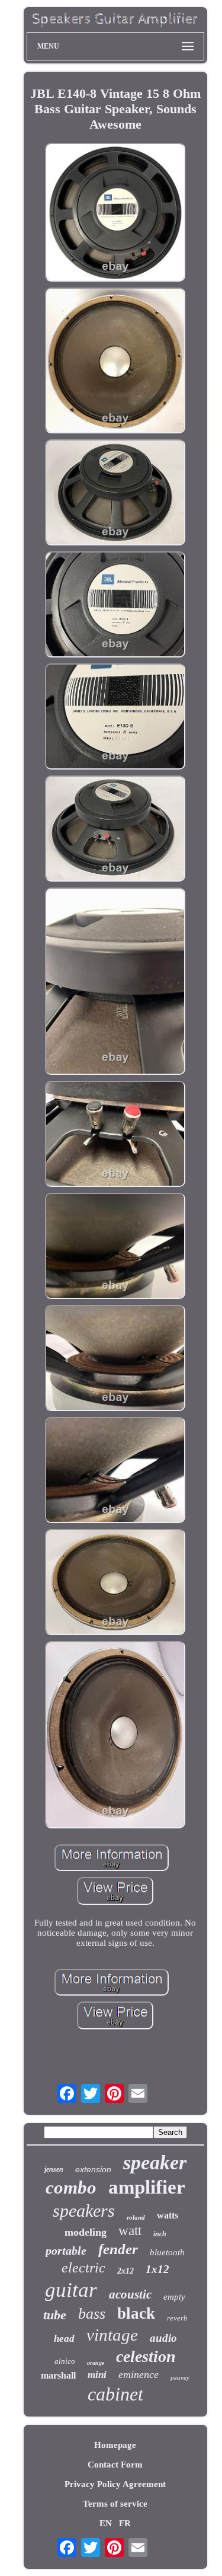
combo (71, 2187)
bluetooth (167, 2252)
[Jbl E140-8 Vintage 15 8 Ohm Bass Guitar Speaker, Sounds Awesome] (115, 213)
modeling (86, 2232)
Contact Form (115, 2465)
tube (55, 2315)
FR (125, 2523)
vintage (112, 2335)
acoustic (130, 2294)
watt (130, 2231)
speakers (84, 2210)
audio (163, 2338)
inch (160, 2234)
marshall (58, 2375)
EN (106, 2523)
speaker (155, 2162)
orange (96, 2363)
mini (97, 2375)
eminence (139, 2374)
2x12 (126, 2271)
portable (66, 2251)
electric (83, 2268)
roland (136, 2217)
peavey (180, 2377)
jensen (54, 2169)
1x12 (157, 2269)
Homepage (115, 2445)
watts (168, 2215)
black (136, 2313)
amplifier (147, 2187)
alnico (65, 2361)
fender (118, 2249)
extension (93, 2169)
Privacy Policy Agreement (115, 2484)
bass (92, 2314)
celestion (146, 2356)
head (64, 2339)
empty (174, 2297)
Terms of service (115, 2504)
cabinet (115, 2394)
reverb (177, 2318)
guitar (71, 2290)
